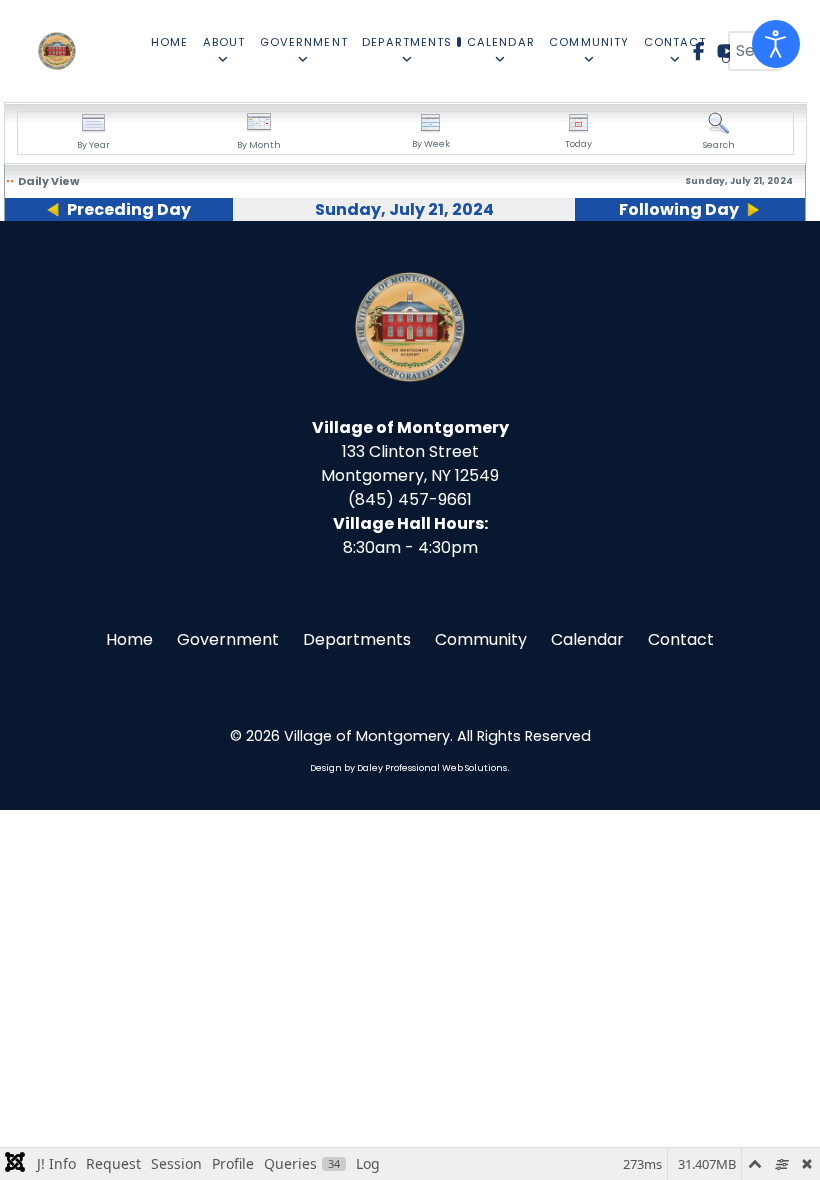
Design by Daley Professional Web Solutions (408, 768)
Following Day (679, 209)
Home (129, 639)
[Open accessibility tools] (776, 44)
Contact (681, 639)
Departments (357, 639)
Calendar (587, 639)
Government (228, 639)
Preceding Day (129, 209)
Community (481, 639)
